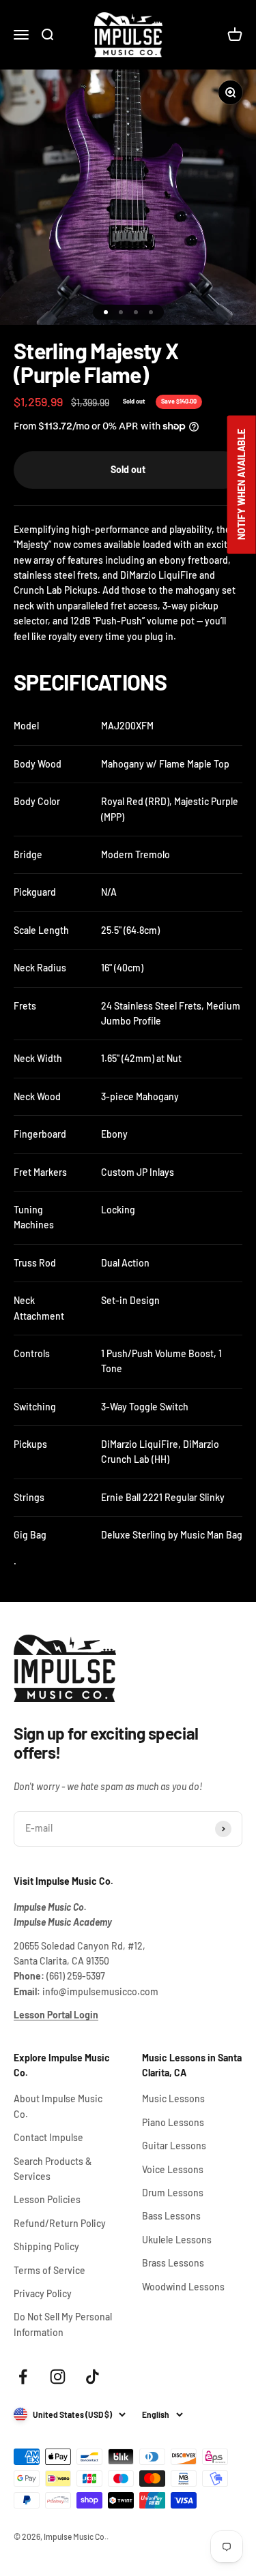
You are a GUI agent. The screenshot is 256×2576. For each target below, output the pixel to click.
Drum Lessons (173, 2193)
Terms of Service (49, 2270)
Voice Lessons (173, 2169)
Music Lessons (173, 2098)
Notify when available (241, 484)
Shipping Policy (46, 2246)
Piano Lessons (173, 2122)
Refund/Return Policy (60, 2223)
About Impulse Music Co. (58, 2106)
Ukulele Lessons (177, 2240)
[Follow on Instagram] (58, 2377)
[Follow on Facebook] (23, 2377)
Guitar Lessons (174, 2146)
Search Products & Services (53, 2169)
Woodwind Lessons (183, 2287)
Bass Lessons (171, 2216)
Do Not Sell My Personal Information (63, 2324)
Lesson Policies (47, 2199)
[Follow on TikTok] (93, 2377)
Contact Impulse (48, 2137)
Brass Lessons (173, 2263)
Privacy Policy (43, 2293)
